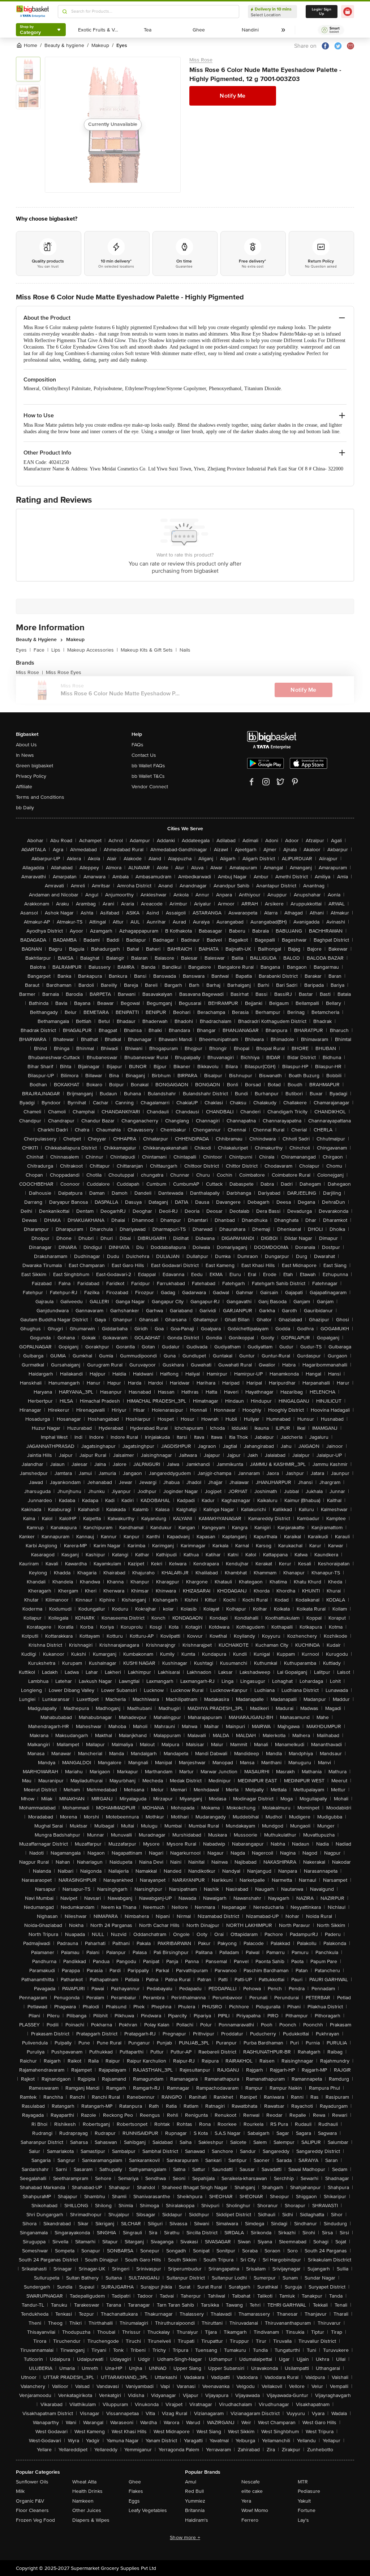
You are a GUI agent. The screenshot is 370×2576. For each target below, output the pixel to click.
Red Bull (194, 2491)
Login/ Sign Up (322, 12)
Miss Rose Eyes (64, 672)
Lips (58, 650)
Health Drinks (87, 2491)
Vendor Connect (150, 787)
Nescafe (251, 2482)
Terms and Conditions (40, 797)
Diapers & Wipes (91, 2520)
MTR (303, 2482)
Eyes (23, 650)
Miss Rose (201, 60)
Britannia (195, 2510)
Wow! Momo (255, 2510)
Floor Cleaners (32, 2510)
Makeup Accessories (92, 650)
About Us (26, 745)
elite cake (252, 2491)
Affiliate (24, 787)
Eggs (134, 2501)
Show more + (185, 2537)
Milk (20, 2491)
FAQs (137, 745)
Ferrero (250, 2520)
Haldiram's (197, 2520)
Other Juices (87, 2510)
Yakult (304, 2501)
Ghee (135, 2482)
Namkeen (83, 2501)
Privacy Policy (31, 776)
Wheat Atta (84, 2482)
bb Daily (25, 808)
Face (41, 650)
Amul (191, 2482)
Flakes (136, 2491)
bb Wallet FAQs (148, 766)
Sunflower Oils (32, 2482)
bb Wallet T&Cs (148, 776)
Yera (246, 2501)
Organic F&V (30, 2501)
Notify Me (233, 96)
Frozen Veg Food (35, 2520)
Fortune (307, 2510)
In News (25, 755)
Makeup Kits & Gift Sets (149, 650)
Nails (185, 650)
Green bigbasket (35, 766)
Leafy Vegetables (148, 2510)
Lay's (303, 2520)
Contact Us (144, 755)
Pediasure (309, 2491)
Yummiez (195, 2501)
